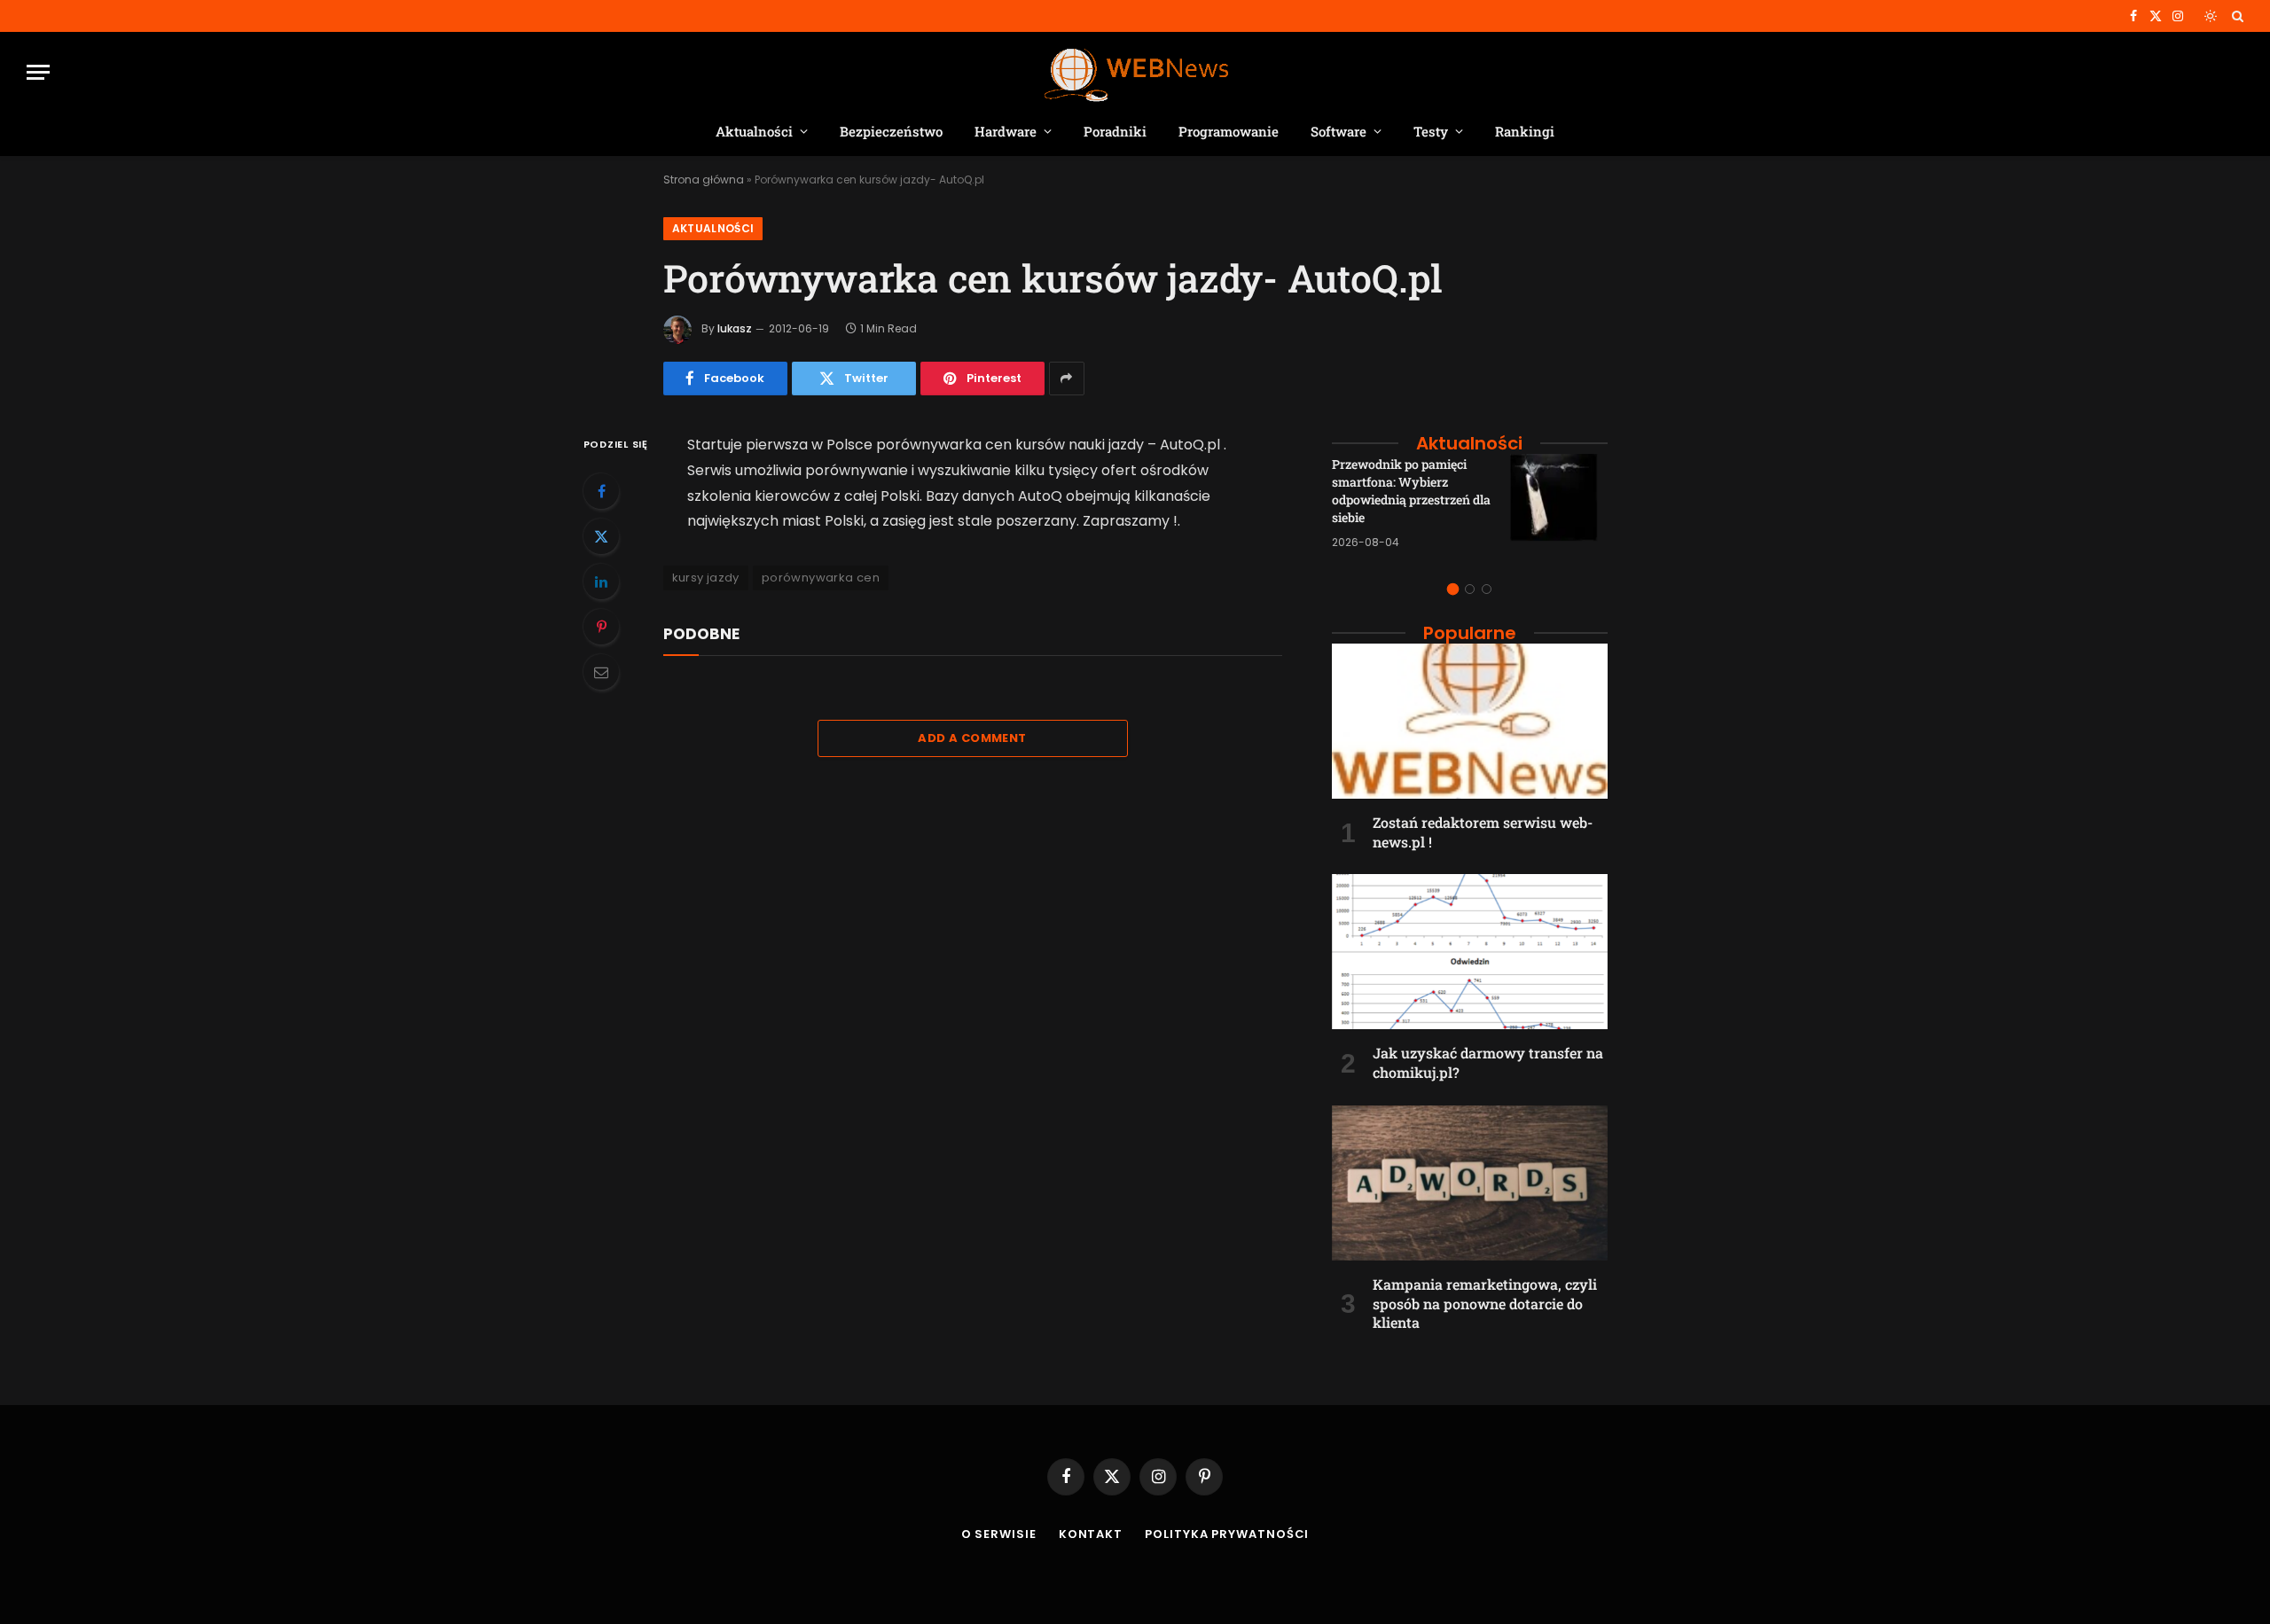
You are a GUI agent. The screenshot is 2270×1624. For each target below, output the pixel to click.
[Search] (2236, 16)
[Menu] (38, 72)
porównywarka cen (821, 578)
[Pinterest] (601, 627)
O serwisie (999, 1534)
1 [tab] (1453, 589)
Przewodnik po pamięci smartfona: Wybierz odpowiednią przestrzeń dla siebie (1411, 491)
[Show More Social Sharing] (1067, 379)
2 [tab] (1470, 589)
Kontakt (1091, 1534)
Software (1339, 131)
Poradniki (1115, 131)
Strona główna (704, 180)
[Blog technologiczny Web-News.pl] (1135, 72)
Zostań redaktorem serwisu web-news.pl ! (1483, 832)
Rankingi (1525, 131)
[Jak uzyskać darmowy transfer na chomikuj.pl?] (1470, 952)
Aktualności (754, 131)
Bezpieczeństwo (891, 131)
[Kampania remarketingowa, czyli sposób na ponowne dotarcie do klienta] (1470, 1183)
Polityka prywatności (1227, 1534)
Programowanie (1229, 131)
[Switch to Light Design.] (2211, 16)
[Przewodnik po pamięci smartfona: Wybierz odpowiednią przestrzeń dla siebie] (1559, 503)
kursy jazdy (706, 578)
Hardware (1006, 131)
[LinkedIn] (601, 582)
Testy (1431, 131)
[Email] (601, 672)
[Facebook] (601, 491)
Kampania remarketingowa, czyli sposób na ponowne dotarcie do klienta (1485, 1304)
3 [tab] (1487, 589)
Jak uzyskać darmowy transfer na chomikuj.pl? (1488, 1062)
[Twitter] (601, 536)
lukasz (735, 328)
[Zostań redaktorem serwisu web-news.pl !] (1470, 721)
